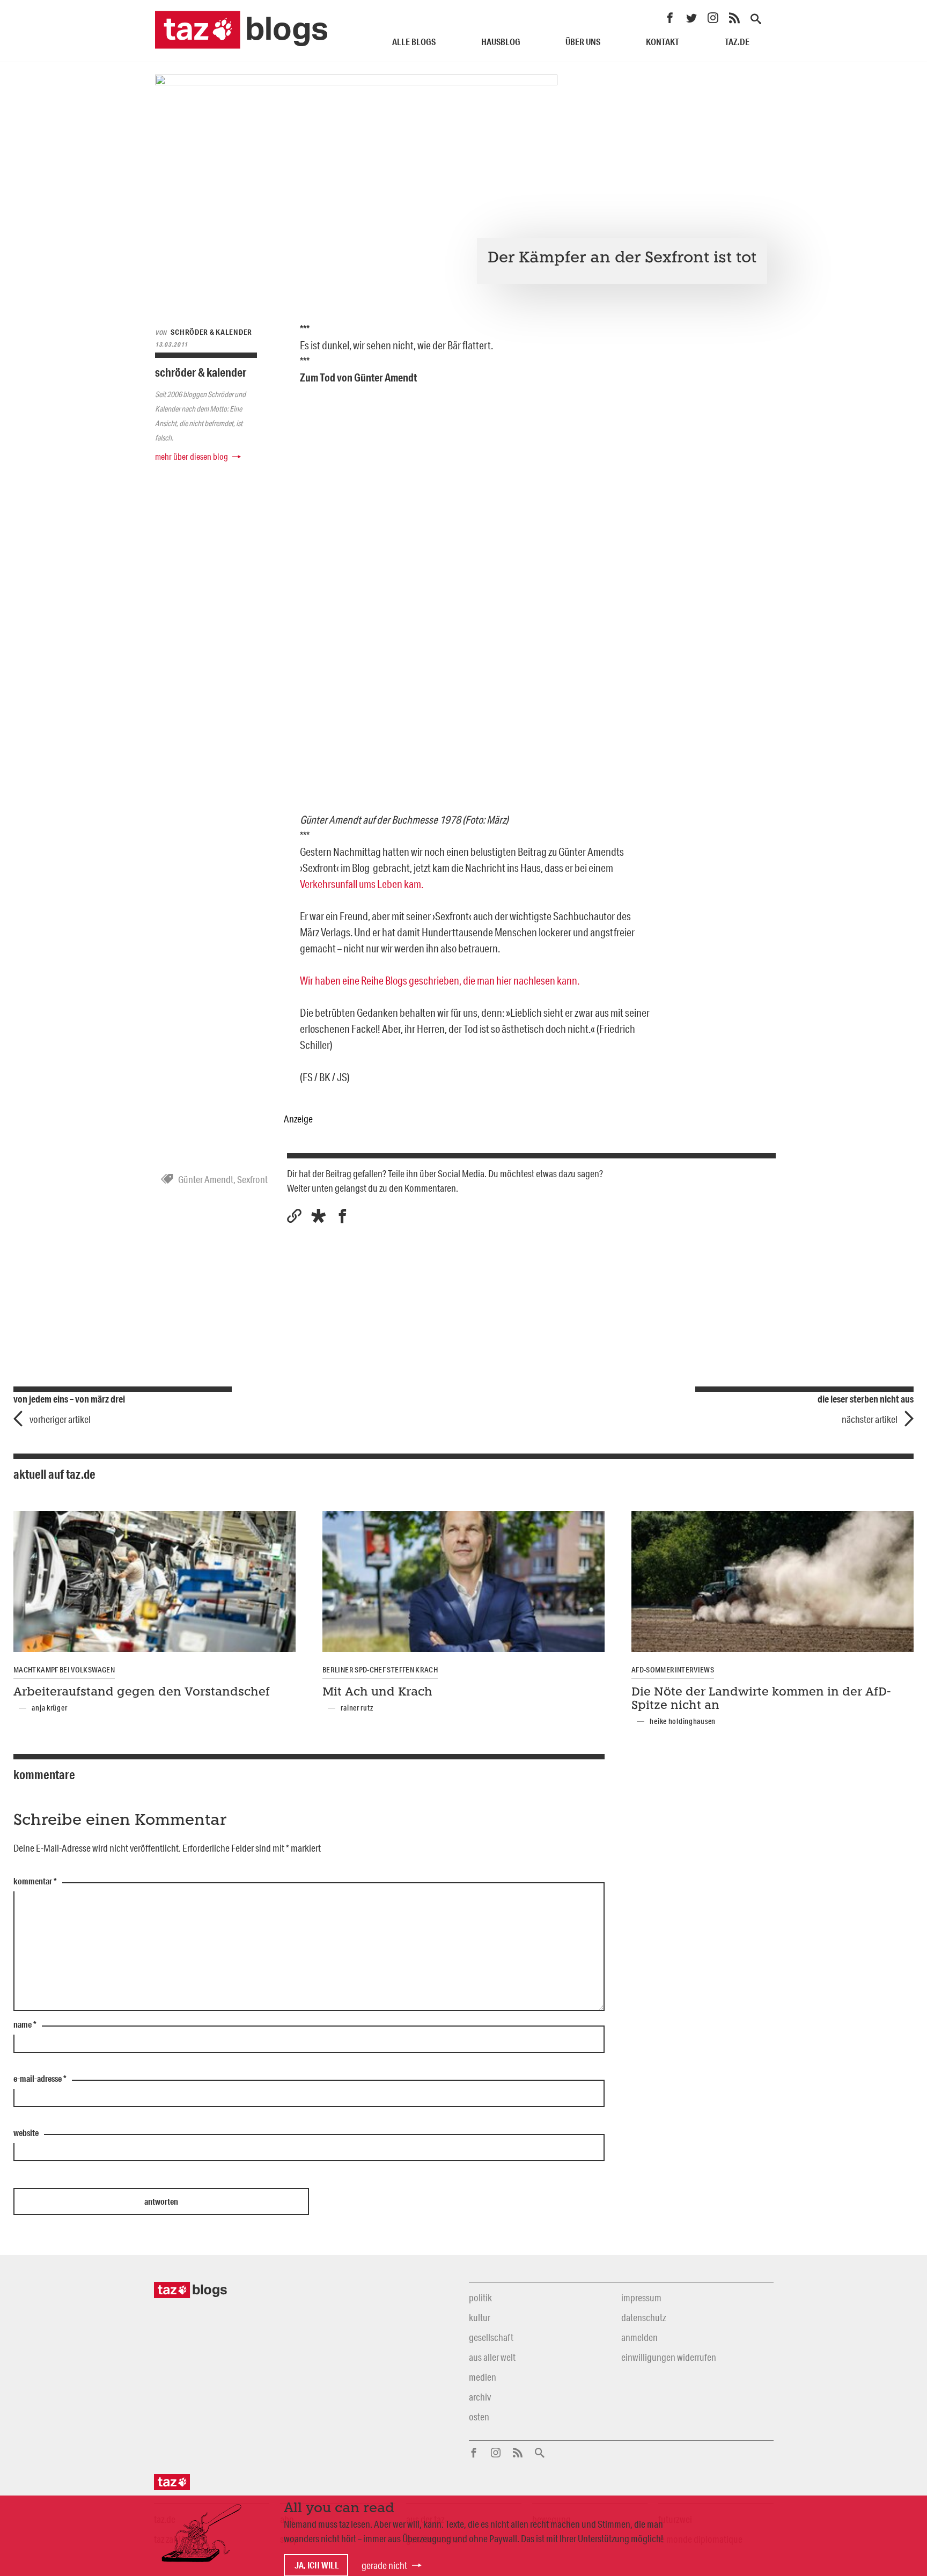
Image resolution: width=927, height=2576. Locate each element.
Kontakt (663, 42)
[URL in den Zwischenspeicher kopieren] (294, 1216)
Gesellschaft (491, 2337)
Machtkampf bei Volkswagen (64, 1670)
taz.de (737, 42)
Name (25, 2025)
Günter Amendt (206, 1179)
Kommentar (35, 1882)
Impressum (641, 2298)
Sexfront (252, 1179)
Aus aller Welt (492, 2357)
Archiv (480, 2397)
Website (26, 2133)
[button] (318, 1216)
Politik (480, 2298)
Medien (483, 2377)
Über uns (583, 42)
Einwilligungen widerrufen (669, 2357)
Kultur (480, 2317)
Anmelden (639, 2337)
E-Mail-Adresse (40, 2079)
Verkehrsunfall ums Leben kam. (362, 884)
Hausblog (501, 42)
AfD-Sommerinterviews (673, 1670)
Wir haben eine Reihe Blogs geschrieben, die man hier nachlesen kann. (440, 980)
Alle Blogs (414, 42)
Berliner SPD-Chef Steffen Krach (380, 1670)
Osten (479, 2417)
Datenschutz (643, 2317)
